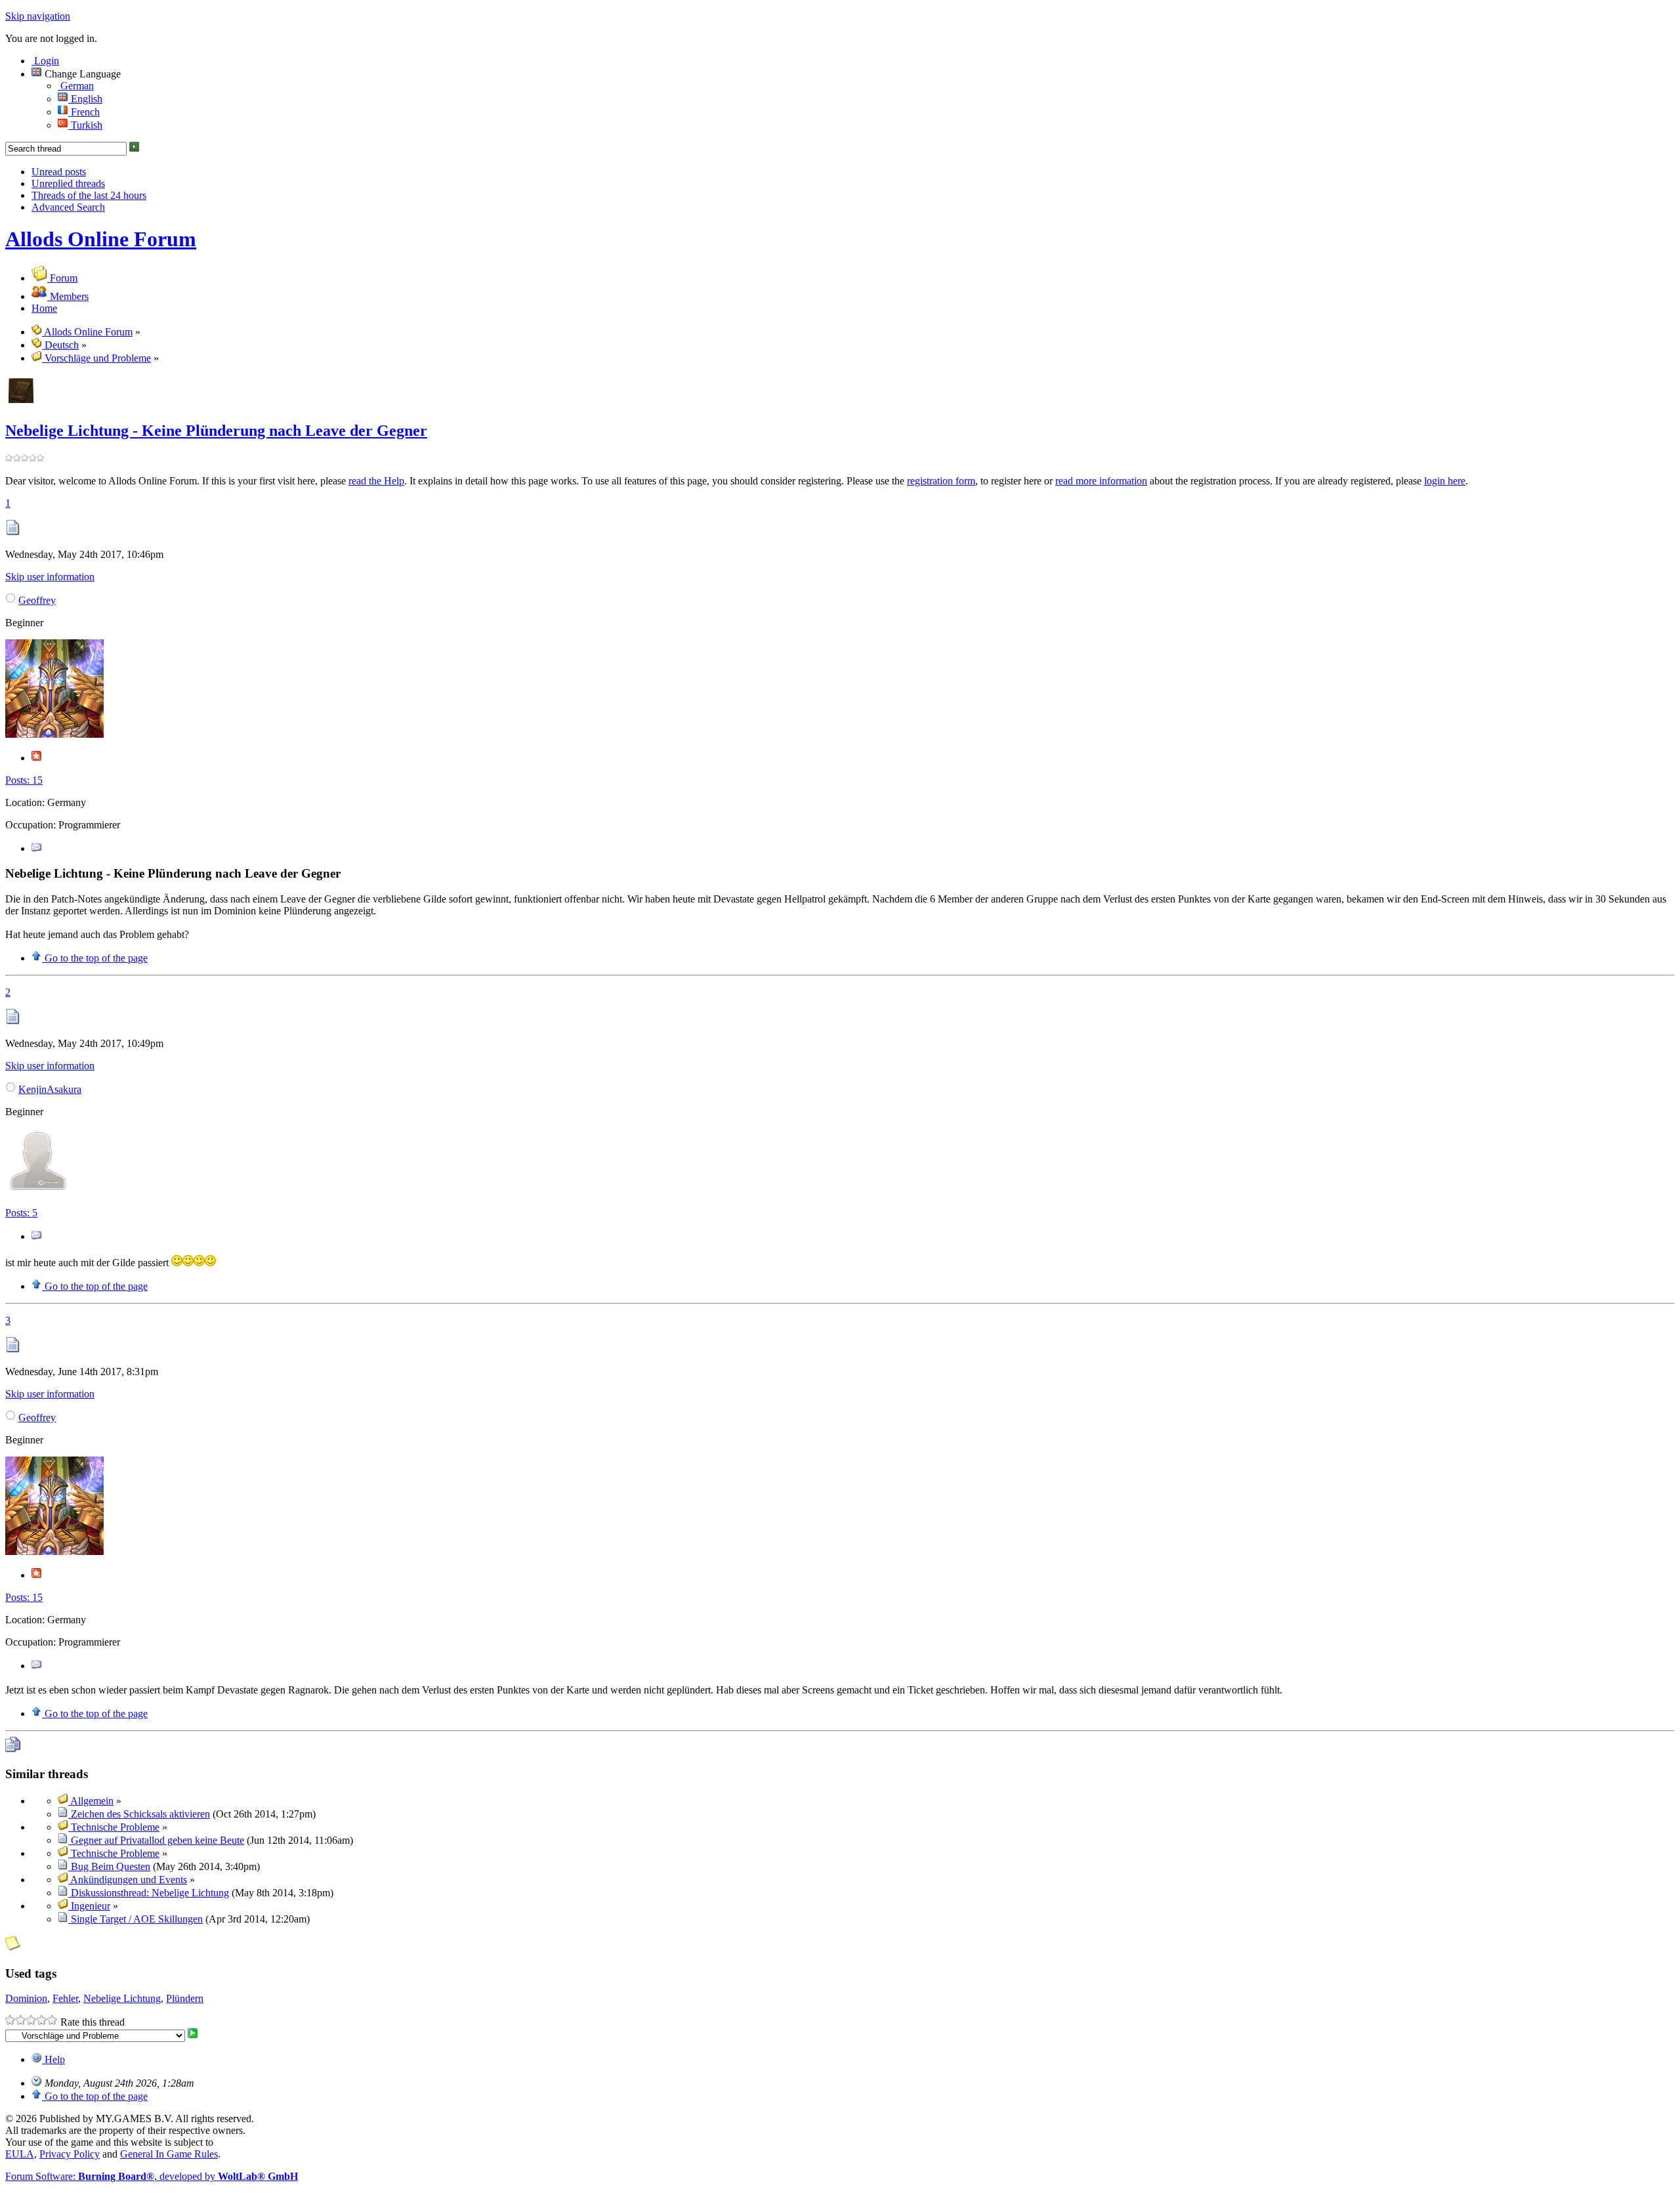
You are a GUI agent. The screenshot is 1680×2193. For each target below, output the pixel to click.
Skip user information (50, 577)
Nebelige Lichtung (122, 1998)
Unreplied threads (68, 183)
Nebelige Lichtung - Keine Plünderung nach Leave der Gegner (216, 431)
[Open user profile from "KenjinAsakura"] (38, 1190)
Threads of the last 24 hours (89, 195)
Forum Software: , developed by (152, 2176)
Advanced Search (68, 207)
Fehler (65, 1998)
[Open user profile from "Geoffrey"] (54, 734)
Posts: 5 (21, 1213)
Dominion (26, 1998)
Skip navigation (38, 16)
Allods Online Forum (101, 239)
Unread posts (59, 172)
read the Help (376, 481)
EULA (20, 2154)
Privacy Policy (70, 2154)
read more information (1101, 481)
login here (1445, 481)
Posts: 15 (24, 780)
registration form (941, 481)
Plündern (185, 1998)
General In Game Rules (169, 2154)
